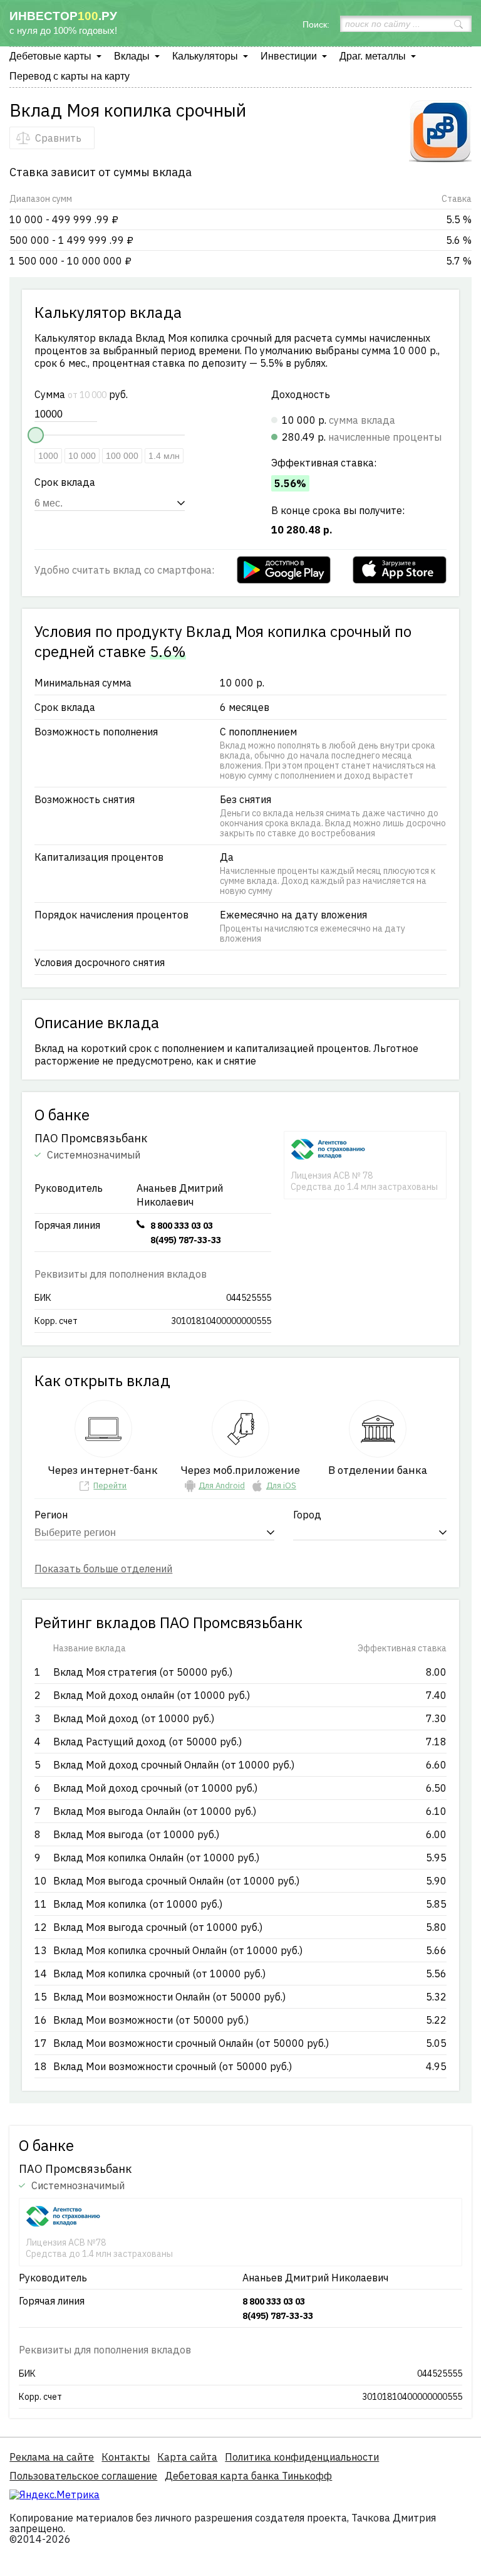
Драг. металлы (373, 56)
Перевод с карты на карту (70, 76)
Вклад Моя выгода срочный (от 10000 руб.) (158, 1927)
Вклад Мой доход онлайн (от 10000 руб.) (152, 1695)
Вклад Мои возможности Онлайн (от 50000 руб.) (169, 1997)
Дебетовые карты (50, 56)
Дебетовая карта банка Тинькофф (248, 2476)
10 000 (82, 456)
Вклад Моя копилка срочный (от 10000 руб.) (159, 1974)
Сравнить (58, 138)
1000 (48, 456)
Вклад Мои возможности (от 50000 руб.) (151, 2020)
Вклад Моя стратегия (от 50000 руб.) (143, 1672)
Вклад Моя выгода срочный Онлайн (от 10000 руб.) (176, 1881)
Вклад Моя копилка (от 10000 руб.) (138, 1904)
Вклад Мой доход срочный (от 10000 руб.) (155, 1788)
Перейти (110, 1485)
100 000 (122, 456)
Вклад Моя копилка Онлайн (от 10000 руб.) (156, 1858)
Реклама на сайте (52, 2457)
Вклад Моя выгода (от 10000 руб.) (136, 1834)
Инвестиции (289, 56)
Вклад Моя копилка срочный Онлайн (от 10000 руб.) (178, 1950)
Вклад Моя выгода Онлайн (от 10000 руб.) (155, 1811)
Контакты (126, 2457)
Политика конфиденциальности (302, 2457)
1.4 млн (164, 456)
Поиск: (316, 24)
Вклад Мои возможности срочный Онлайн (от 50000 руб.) (191, 2043)
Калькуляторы (205, 56)
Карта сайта (187, 2457)
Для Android (222, 1485)
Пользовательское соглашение (83, 2476)
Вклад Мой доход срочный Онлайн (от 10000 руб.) (174, 1765)
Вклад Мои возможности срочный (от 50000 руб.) (173, 2066)
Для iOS (281, 1485)
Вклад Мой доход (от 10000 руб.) (134, 1718)
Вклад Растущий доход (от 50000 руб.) (147, 1742)
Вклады (132, 56)
